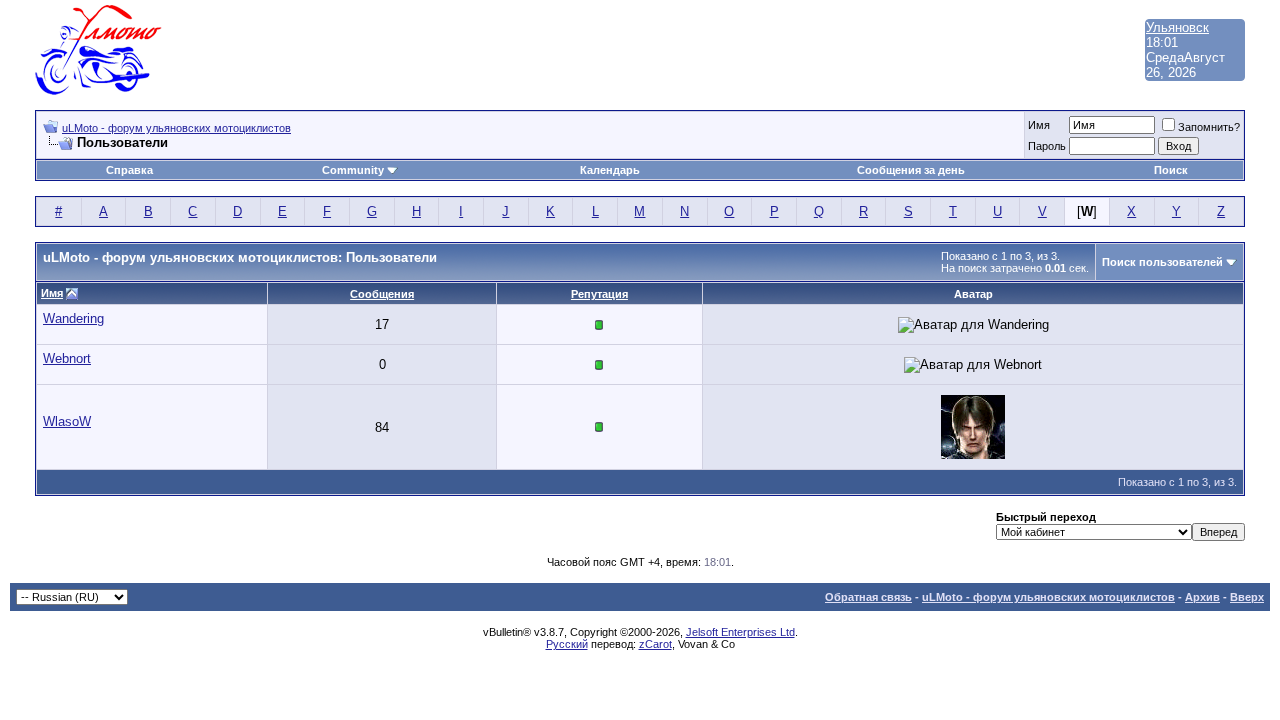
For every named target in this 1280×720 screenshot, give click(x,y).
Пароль (1047, 146)
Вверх (1247, 597)
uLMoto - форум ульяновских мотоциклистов (176, 128)
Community (353, 170)
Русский (567, 644)
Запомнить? (1209, 127)
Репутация (599, 294)
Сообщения (382, 294)
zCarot (655, 644)
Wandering (73, 318)
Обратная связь (868, 597)
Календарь (610, 170)
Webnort (67, 358)
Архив (1202, 597)
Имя (1039, 125)
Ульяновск (1177, 27)
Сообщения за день (911, 170)
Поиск (1171, 170)
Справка (129, 170)
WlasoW (67, 421)
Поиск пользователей (1162, 262)
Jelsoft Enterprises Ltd (740, 632)
